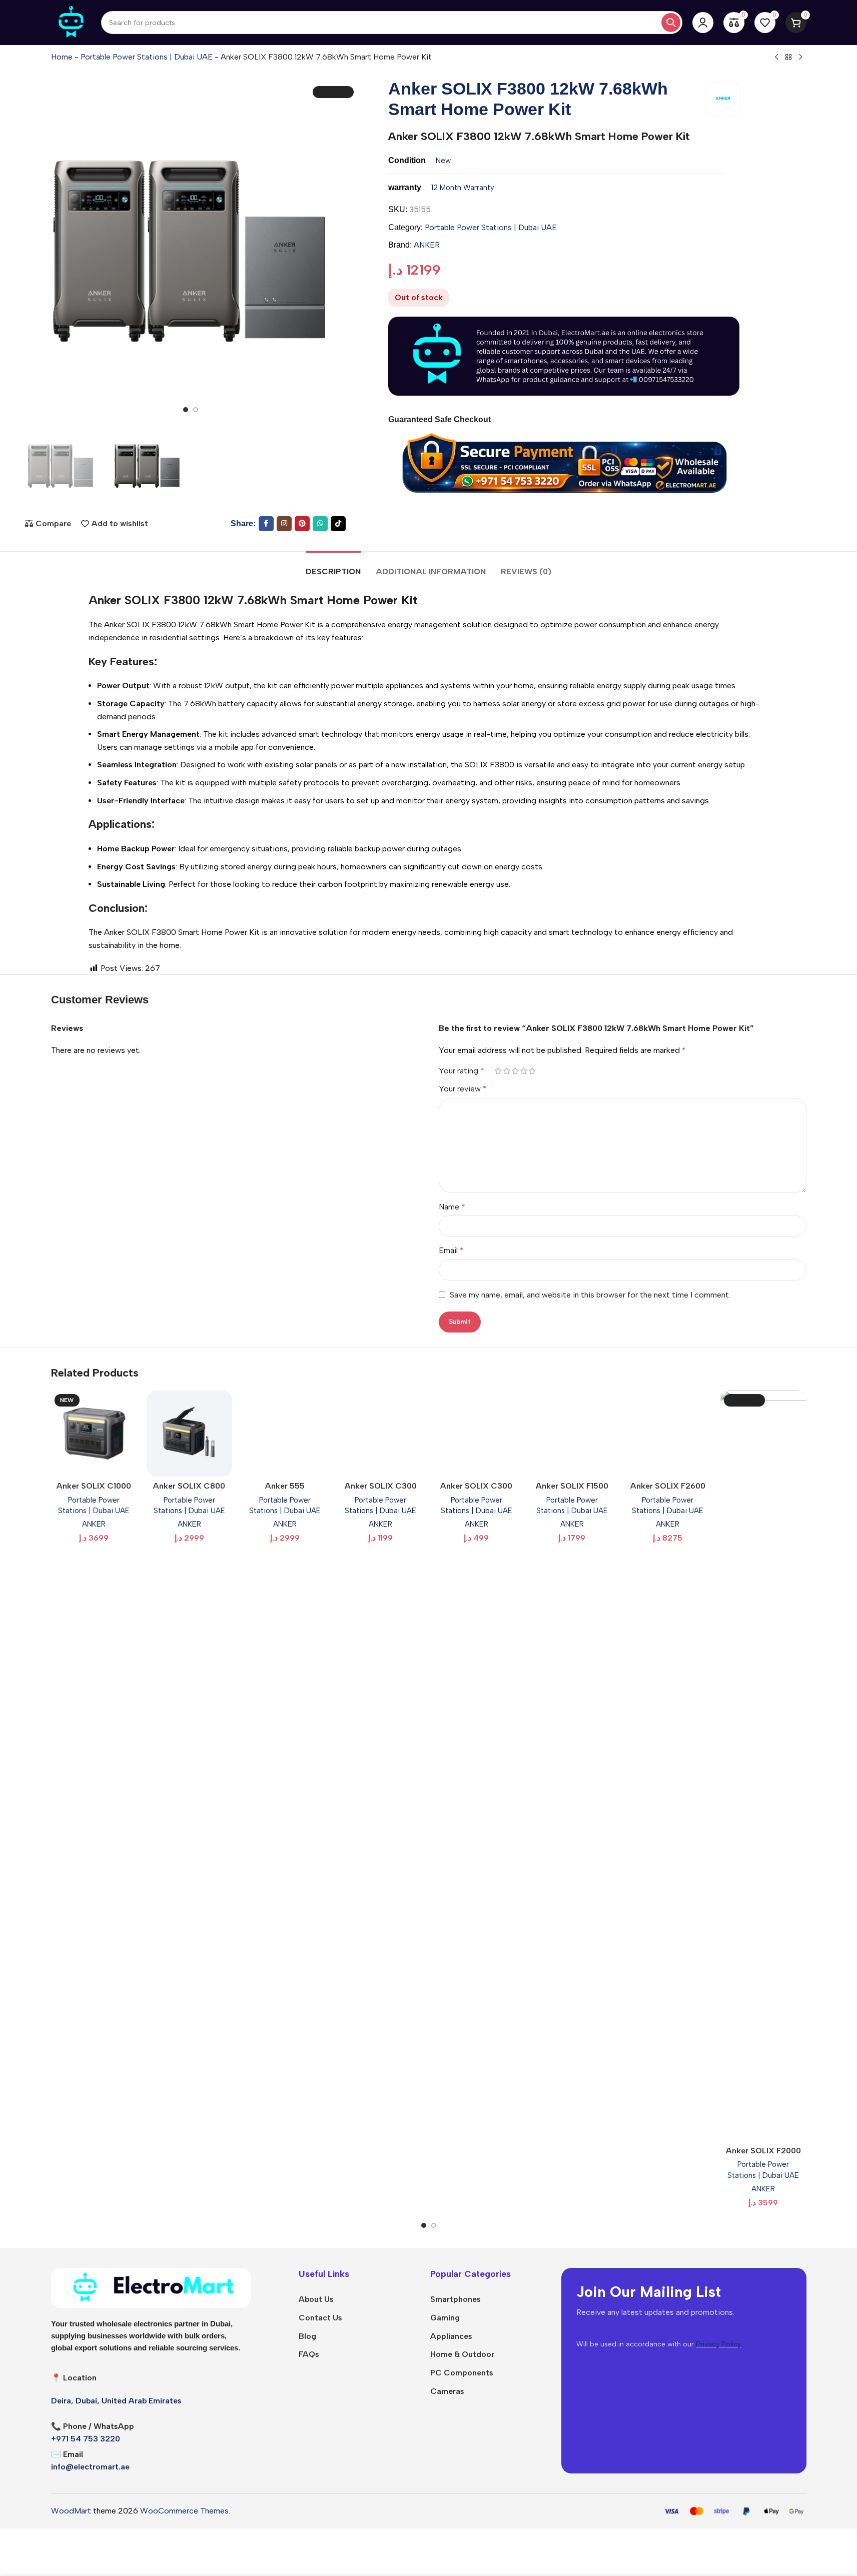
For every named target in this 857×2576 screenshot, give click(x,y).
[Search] (671, 23)
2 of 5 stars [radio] (507, 1071)
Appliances (451, 2336)
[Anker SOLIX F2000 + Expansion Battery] (763, 1766)
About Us (316, 2299)
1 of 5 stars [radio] (499, 1071)
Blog (307, 2336)
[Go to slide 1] (186, 410)
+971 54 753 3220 (86, 2439)
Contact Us (320, 2318)
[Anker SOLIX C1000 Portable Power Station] (94, 1433)
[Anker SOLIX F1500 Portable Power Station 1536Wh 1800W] (572, 1433)
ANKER (427, 245)
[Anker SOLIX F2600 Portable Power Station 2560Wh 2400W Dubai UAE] (668, 1433)
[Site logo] (71, 22)
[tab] (333, 566)
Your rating (462, 1071)
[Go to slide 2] (196, 410)
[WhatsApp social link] (320, 524)
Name (452, 1207)
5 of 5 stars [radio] (533, 1071)
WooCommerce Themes (184, 2511)
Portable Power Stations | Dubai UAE (147, 57)
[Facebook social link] (266, 524)
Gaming (445, 2318)
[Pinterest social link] (302, 524)
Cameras (447, 2391)
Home (62, 57)
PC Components (462, 2373)
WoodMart (71, 2511)
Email (451, 1250)
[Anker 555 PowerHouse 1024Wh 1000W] (285, 1433)
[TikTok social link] (338, 524)
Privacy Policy (718, 2344)
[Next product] (800, 58)
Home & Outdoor (462, 2354)
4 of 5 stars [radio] (524, 1071)
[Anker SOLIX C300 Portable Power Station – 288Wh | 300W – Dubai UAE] (380, 1433)
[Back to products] (788, 58)
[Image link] (151, 2287)
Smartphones (456, 2299)
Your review (463, 1089)
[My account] (703, 23)
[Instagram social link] (284, 524)
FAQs (309, 2354)
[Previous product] (776, 58)
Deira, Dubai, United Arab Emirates (116, 2401)
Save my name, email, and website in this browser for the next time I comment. (590, 1295)
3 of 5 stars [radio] (516, 1071)
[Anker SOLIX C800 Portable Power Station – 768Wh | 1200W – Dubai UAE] (189, 1433)
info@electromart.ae (90, 2467)
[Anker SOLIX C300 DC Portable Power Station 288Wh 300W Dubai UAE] (477, 1433)
